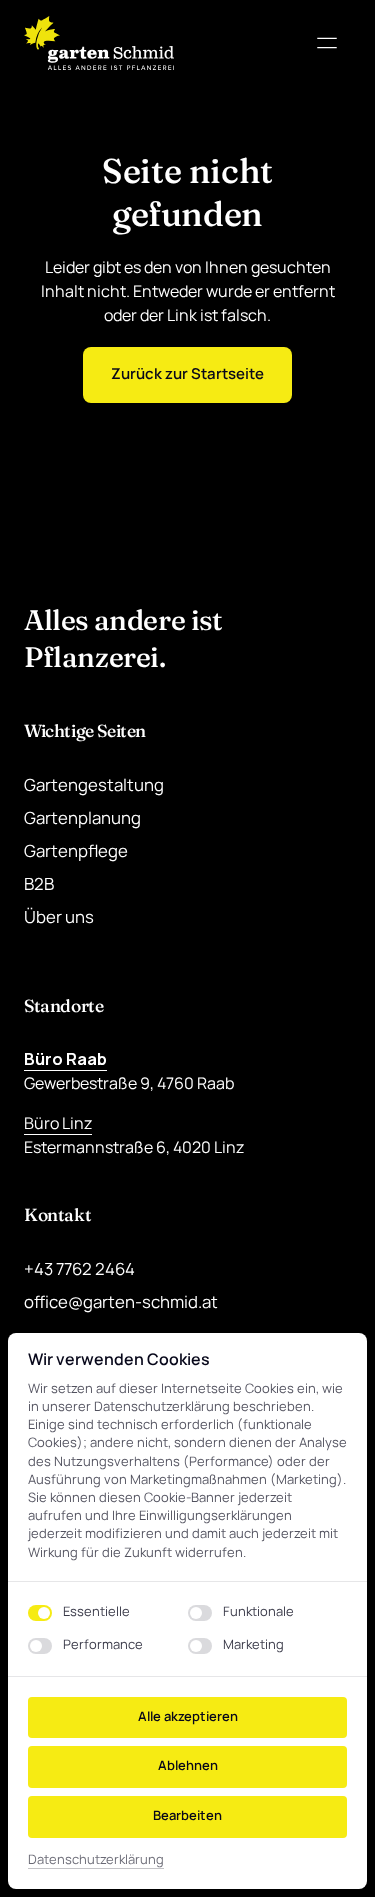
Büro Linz (58, 1123)
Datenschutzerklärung (96, 1860)
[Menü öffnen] (334, 43)
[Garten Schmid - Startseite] (99, 43)
